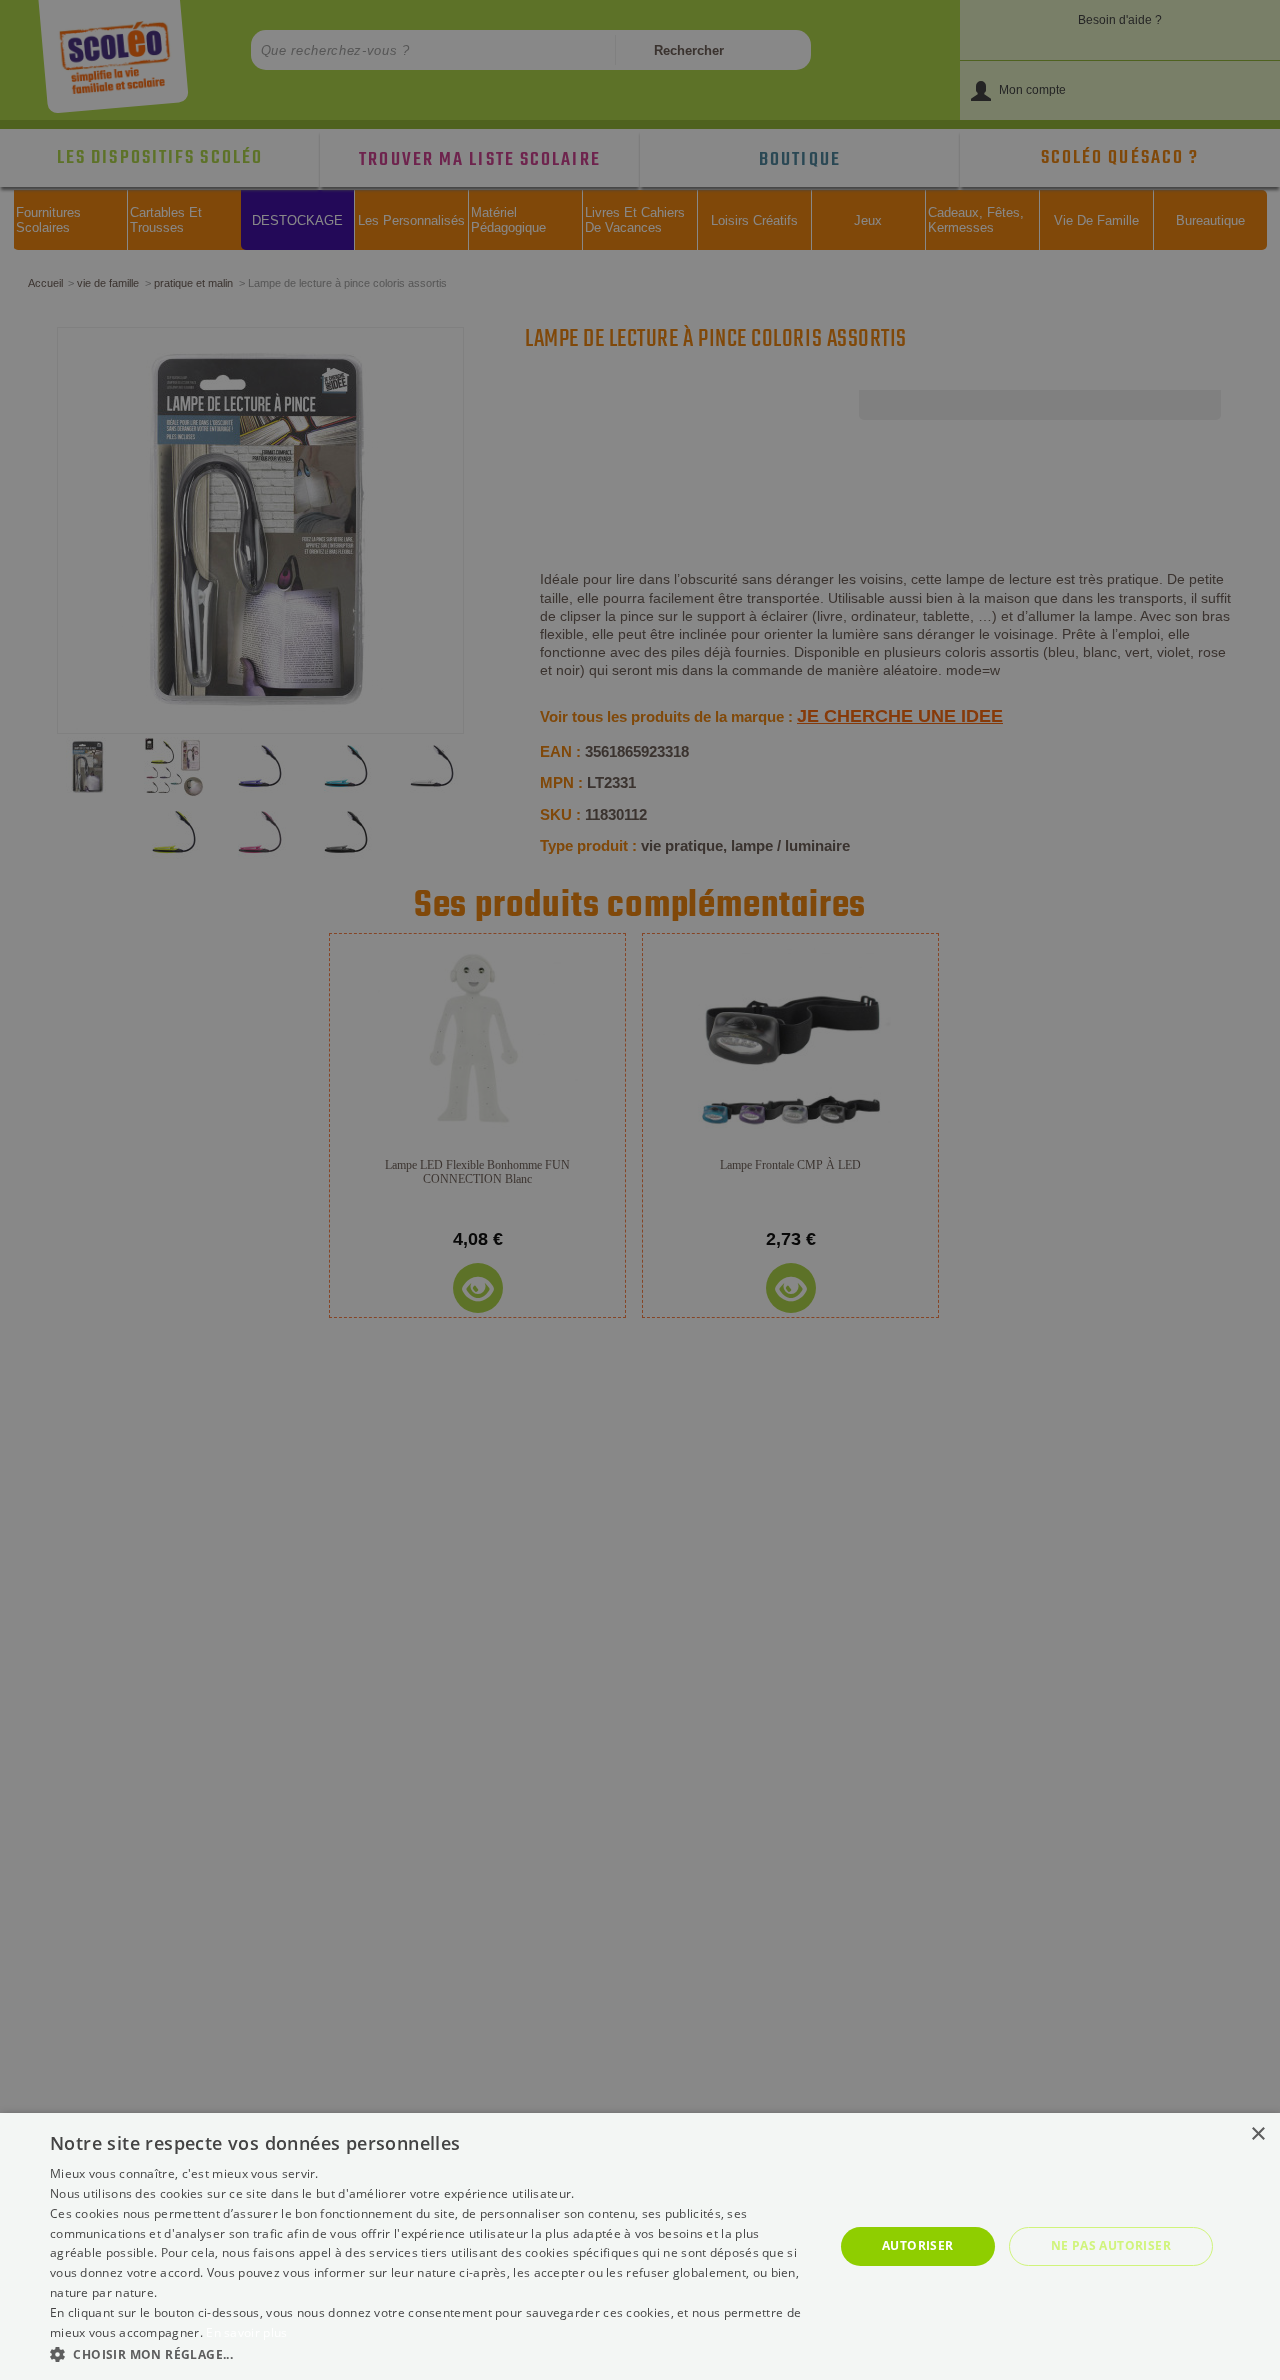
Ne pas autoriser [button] (1111, 2245)
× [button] (1257, 2134)
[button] (430, 2353)
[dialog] (640, 2246)
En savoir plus (246, 2332)
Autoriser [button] (918, 2245)
